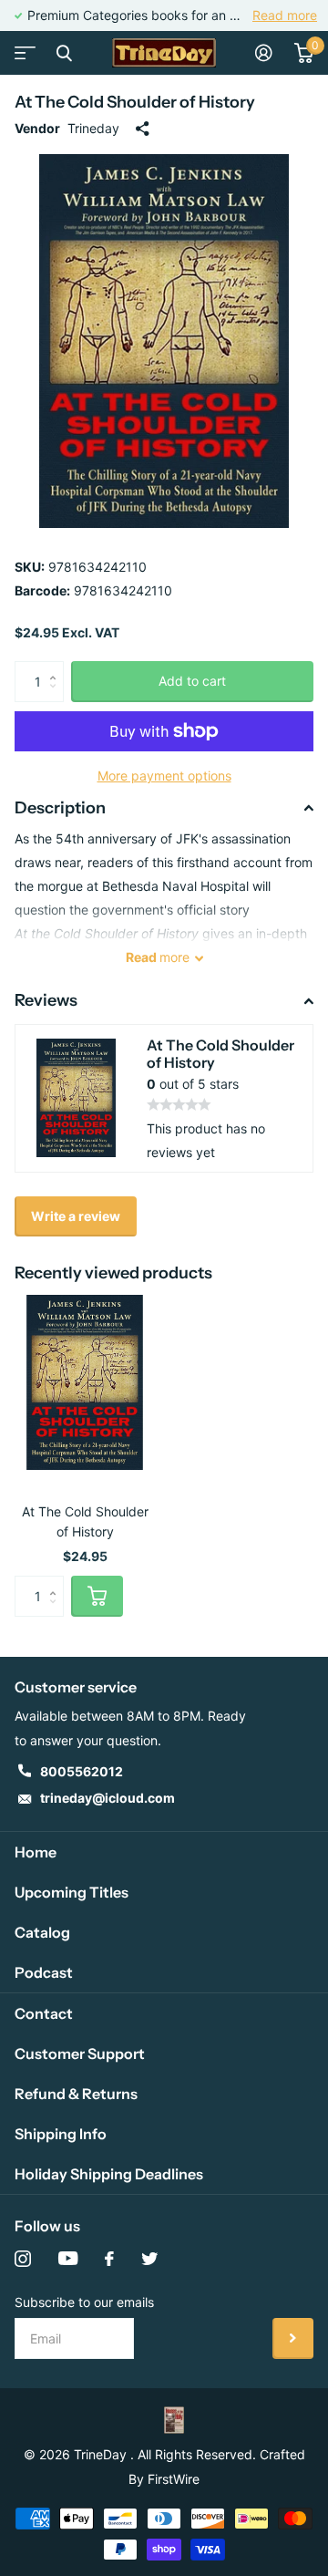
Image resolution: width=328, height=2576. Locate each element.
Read (158, 957)
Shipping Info (61, 2134)
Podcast (44, 1972)
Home (36, 1852)
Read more (285, 15)
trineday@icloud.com (108, 1798)
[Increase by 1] (57, 667)
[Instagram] (23, 2259)
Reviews (46, 1000)
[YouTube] (68, 2259)
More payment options (164, 776)
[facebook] (109, 2259)
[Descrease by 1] (57, 696)
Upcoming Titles (72, 1892)
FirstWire (174, 2479)
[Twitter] (149, 2259)
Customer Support (80, 2054)
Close (64, 53)
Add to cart (192, 681)
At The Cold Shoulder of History (85, 1521)
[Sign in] (264, 53)
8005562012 (82, 1771)
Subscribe (293, 2338)
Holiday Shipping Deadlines (109, 2174)
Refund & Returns (76, 2094)
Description (60, 808)
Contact (44, 2013)
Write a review (76, 1216)
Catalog (42, 1932)
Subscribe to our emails (84, 2302)
